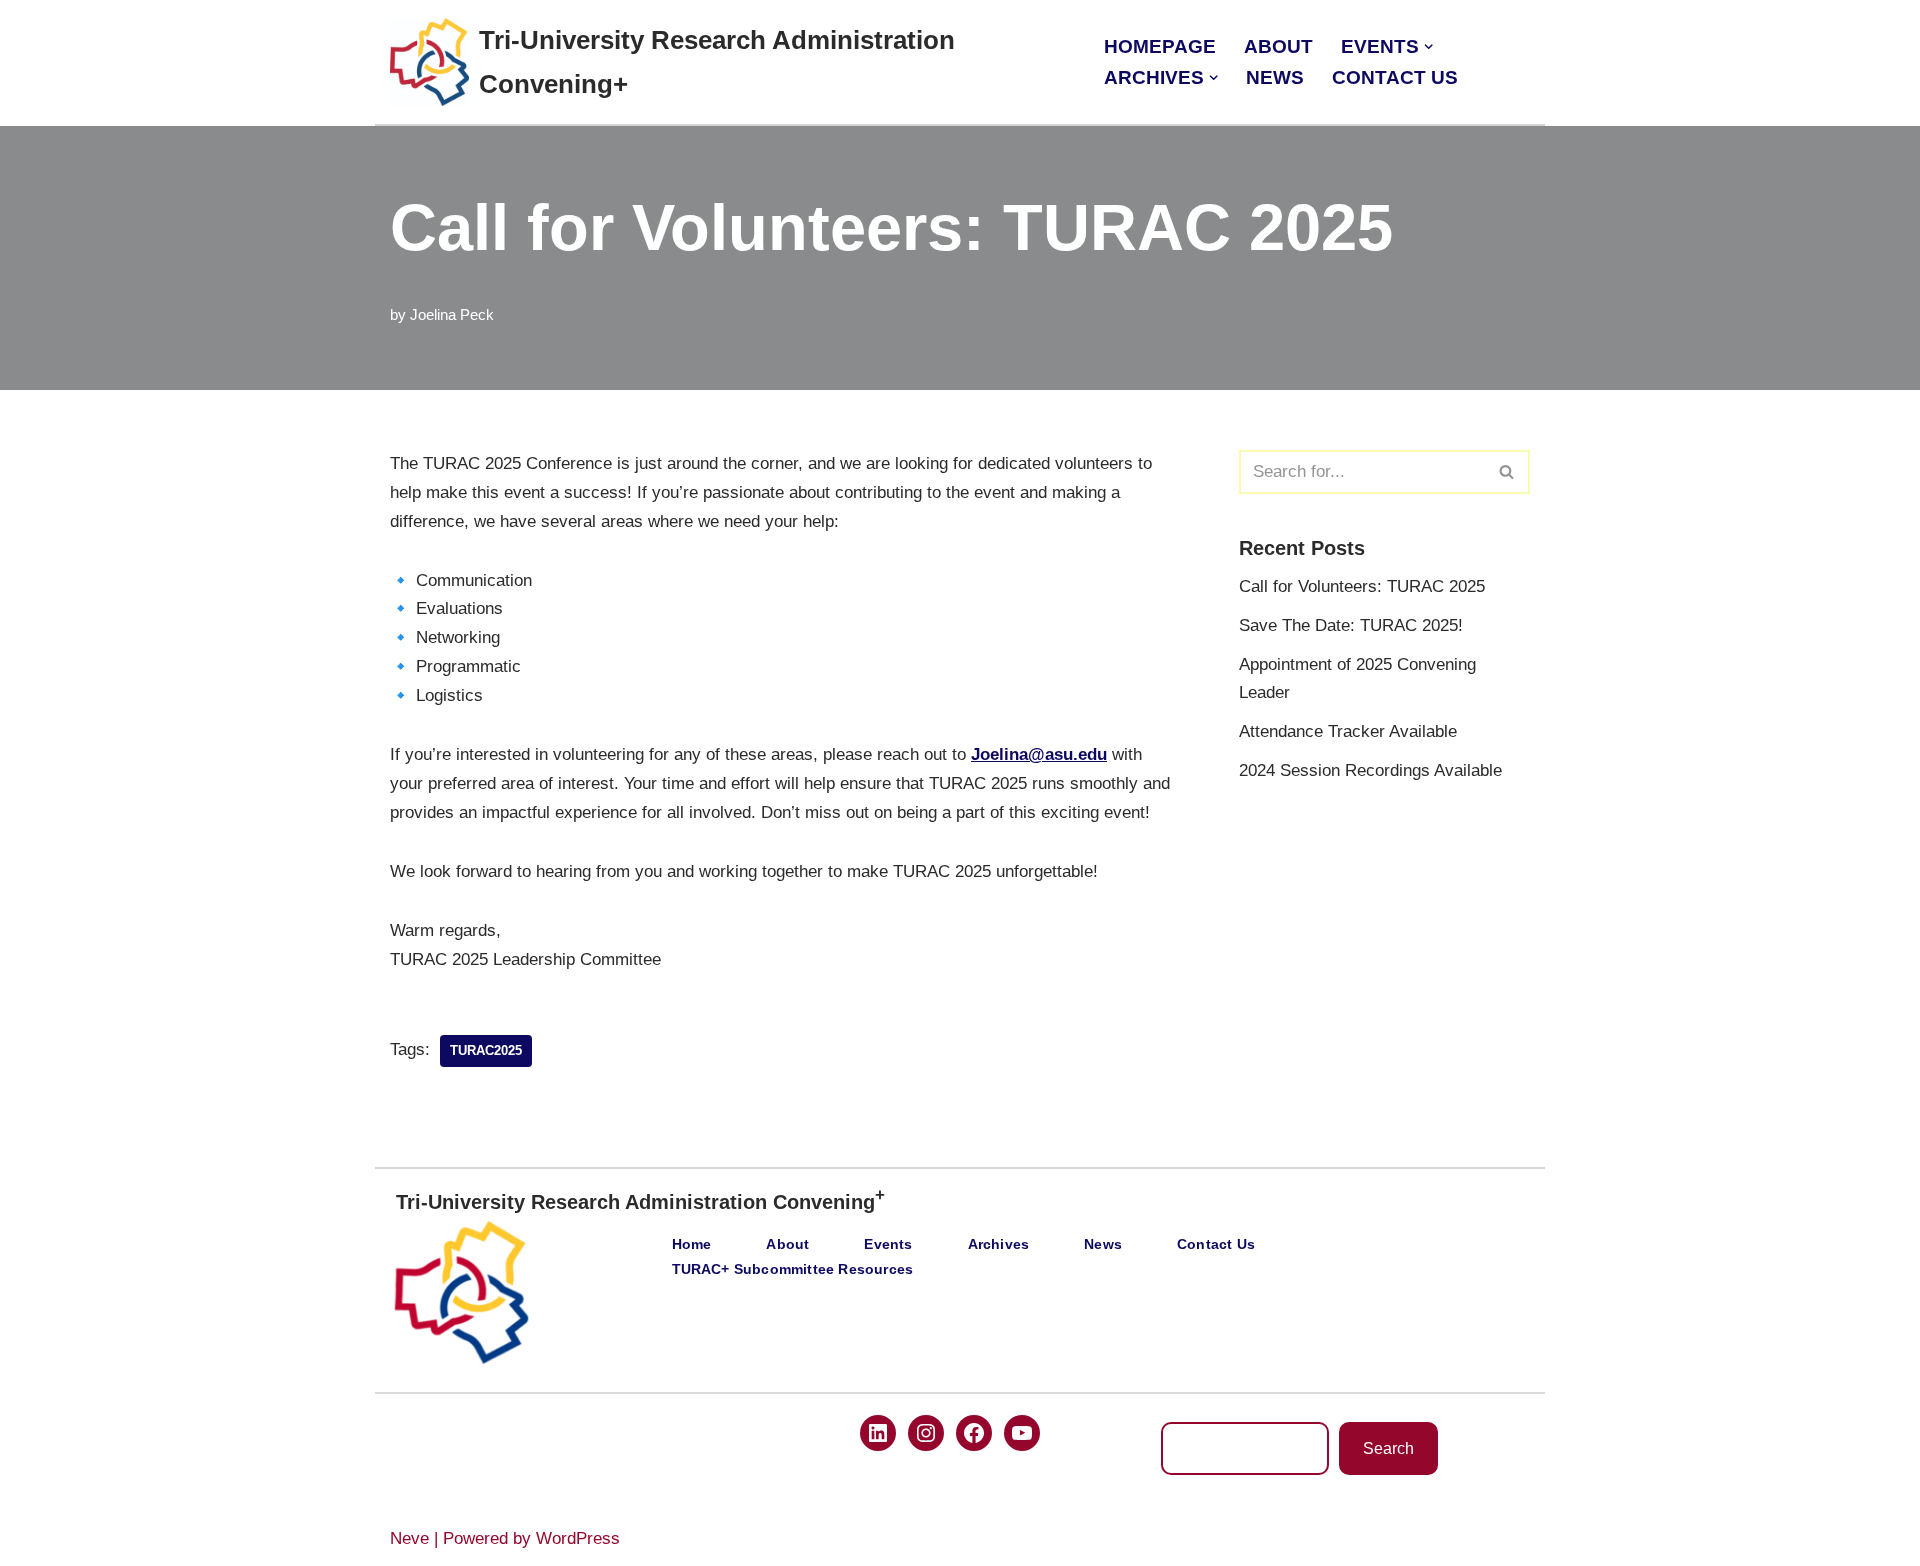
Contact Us (1395, 77)
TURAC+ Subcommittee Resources (793, 1269)
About (1278, 46)
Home (692, 1244)
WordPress (578, 1538)
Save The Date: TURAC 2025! (1351, 625)
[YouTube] (1022, 1433)
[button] (1428, 46)
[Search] (1507, 472)
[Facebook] (974, 1433)
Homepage (1160, 46)
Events (888, 1244)
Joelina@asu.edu (1039, 754)
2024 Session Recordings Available (1370, 770)
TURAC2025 (486, 1050)
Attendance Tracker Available (1348, 731)
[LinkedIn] (878, 1433)
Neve (409, 1538)
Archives (999, 1244)
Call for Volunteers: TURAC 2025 (1362, 586)
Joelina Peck (452, 314)
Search (1388, 1448)
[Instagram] (926, 1433)
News (1275, 77)
